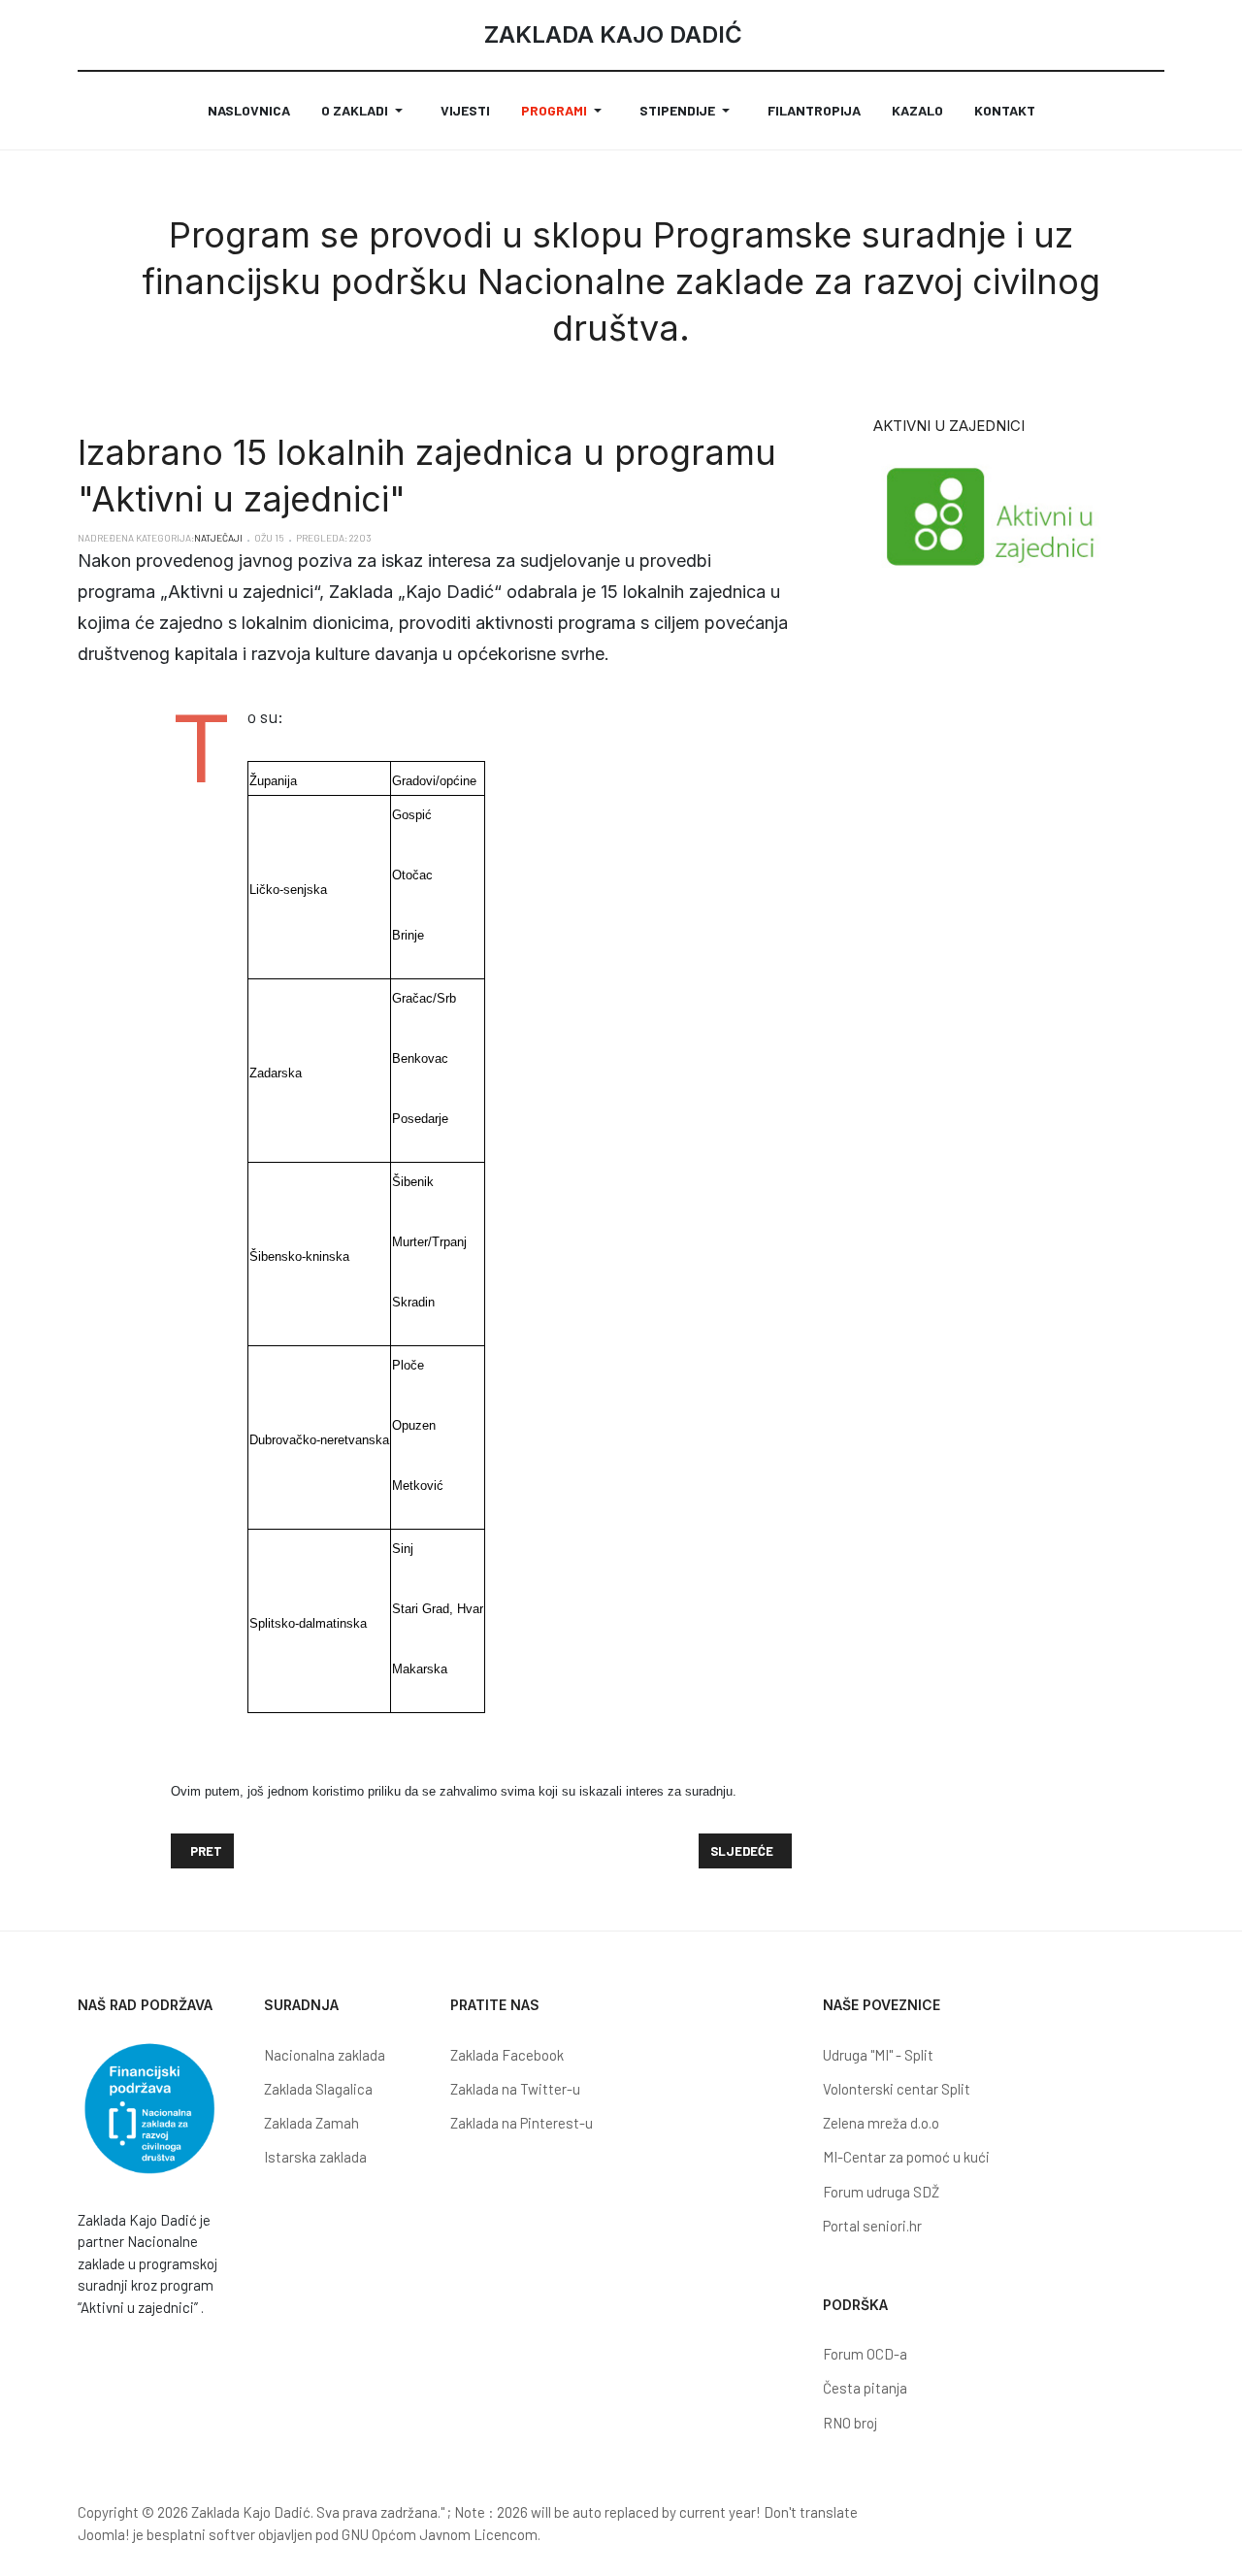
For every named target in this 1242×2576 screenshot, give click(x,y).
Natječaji (218, 538)
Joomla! (104, 2534)
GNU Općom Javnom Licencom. (441, 2534)
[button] (365, 111)
